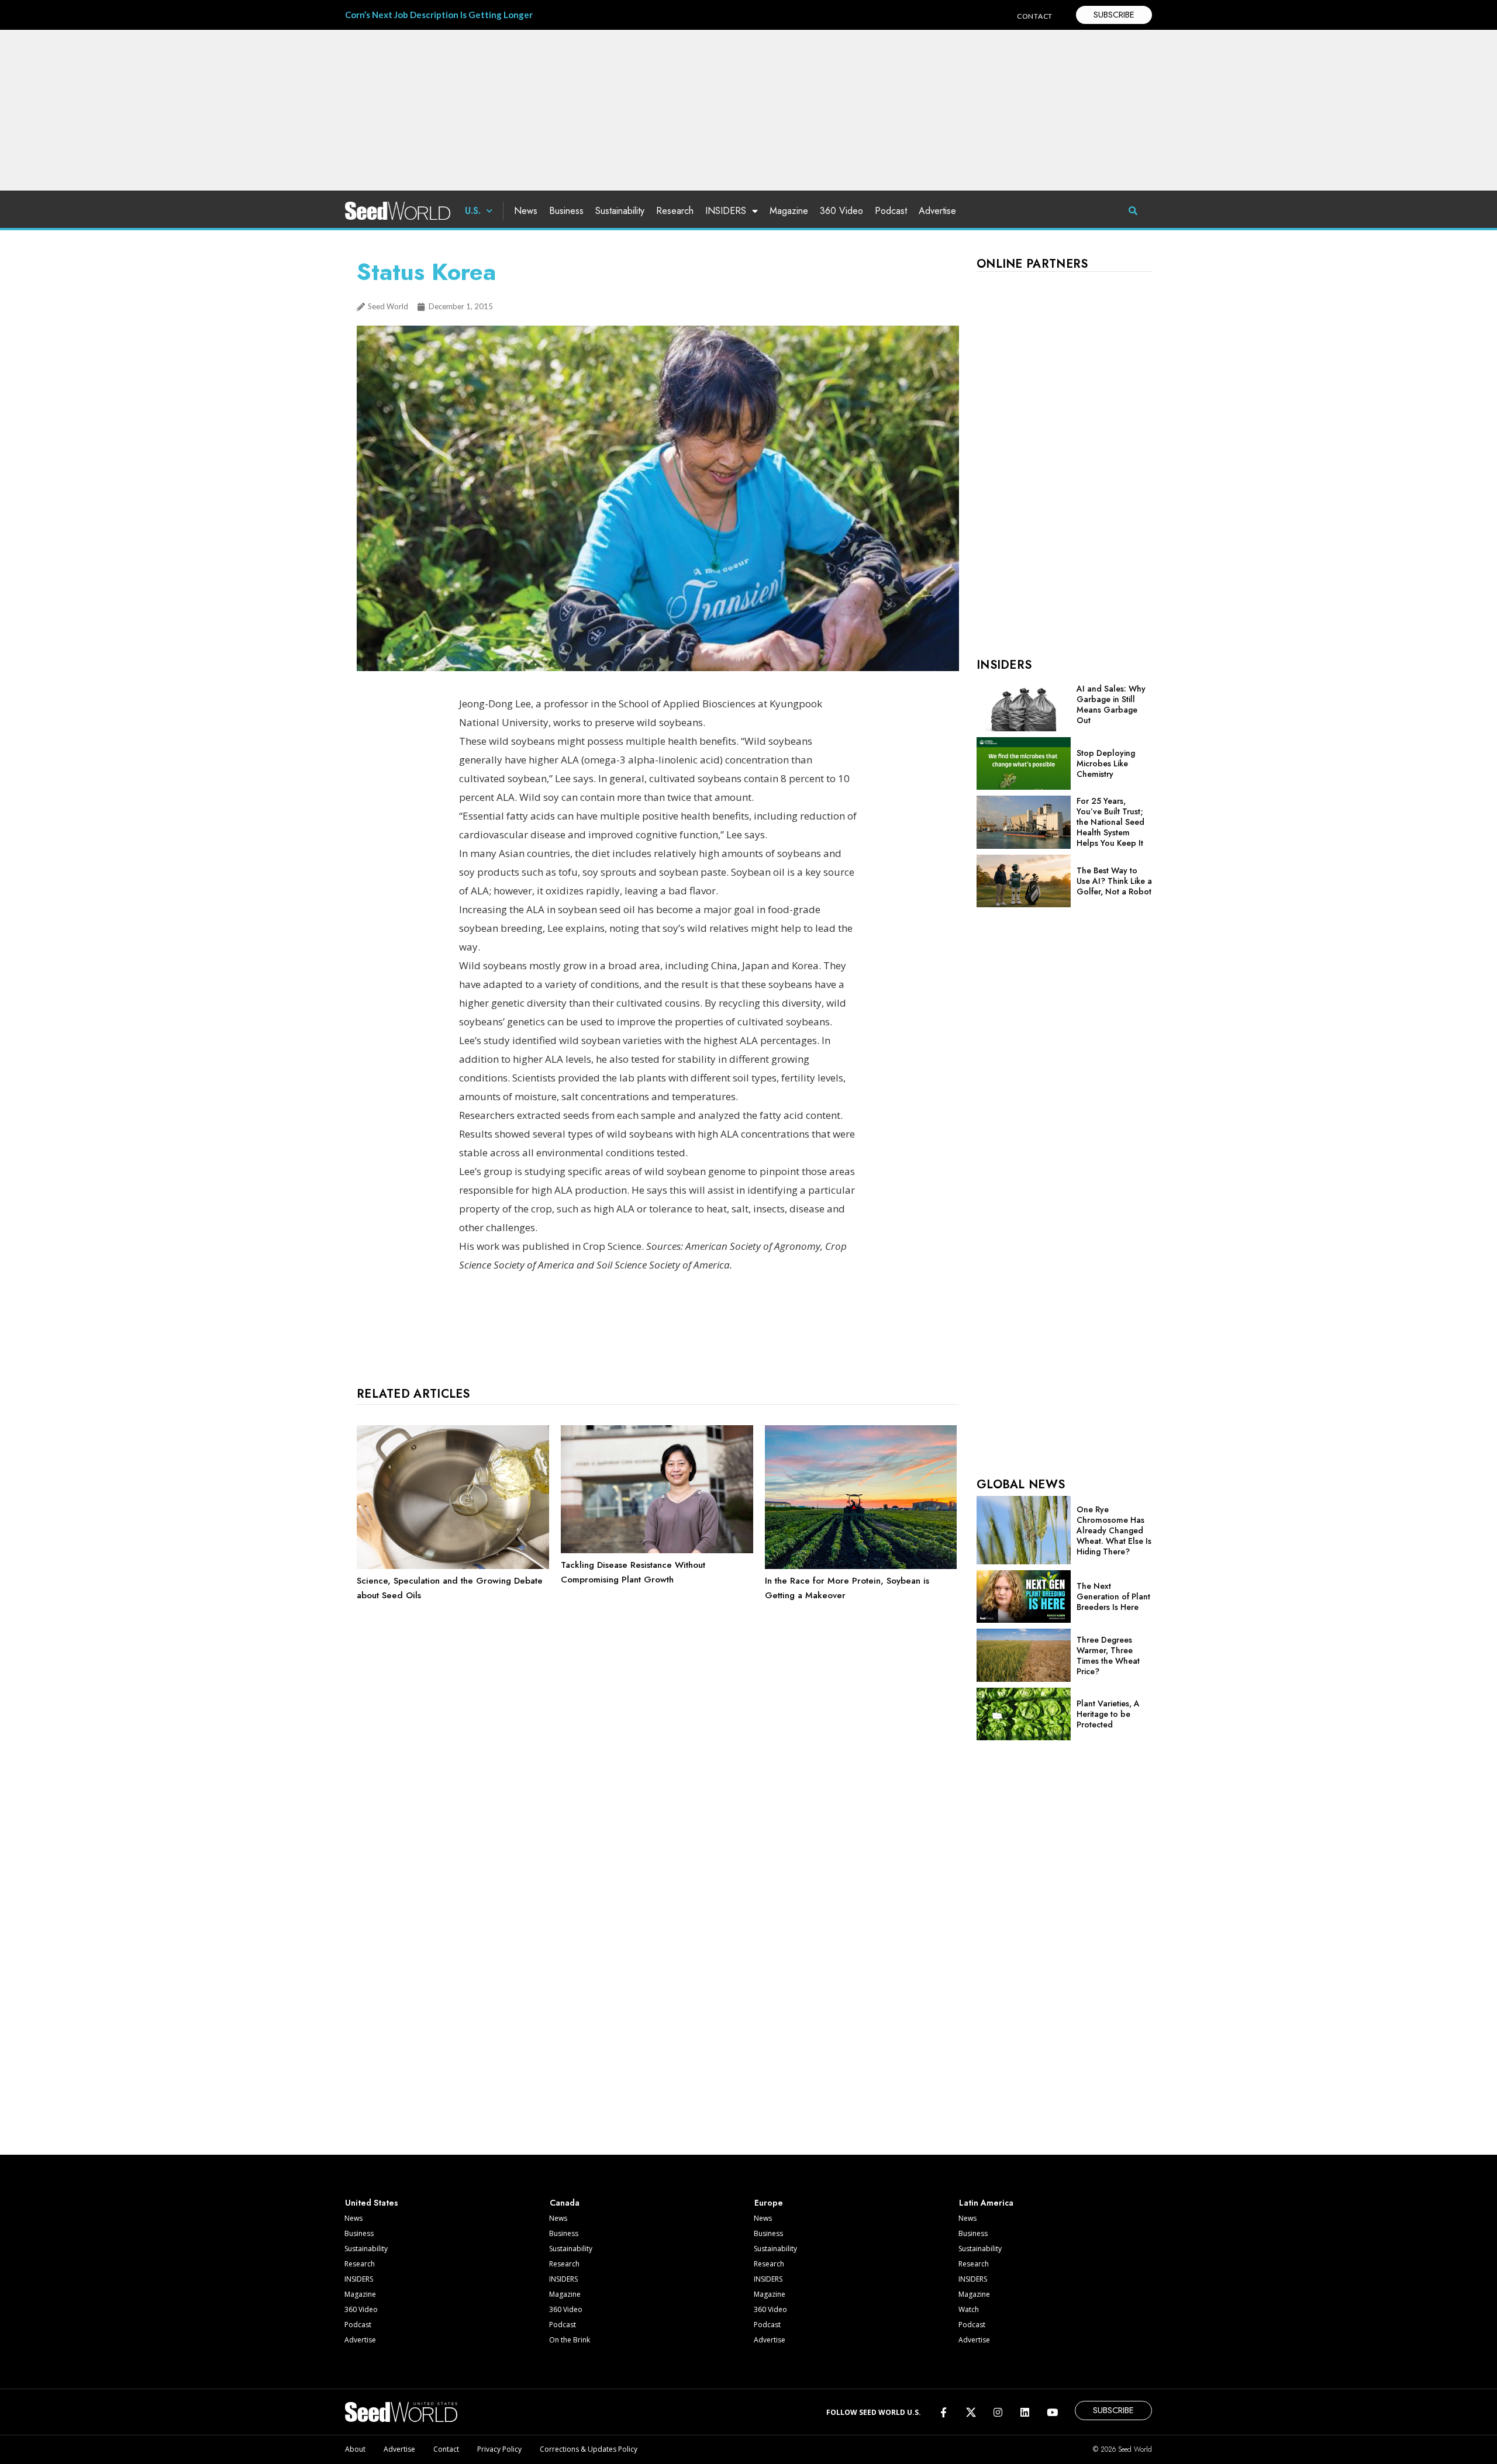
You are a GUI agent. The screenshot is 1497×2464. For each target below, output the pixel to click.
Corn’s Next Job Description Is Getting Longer (439, 15)
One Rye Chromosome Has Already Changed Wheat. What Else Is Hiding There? (1114, 1530)
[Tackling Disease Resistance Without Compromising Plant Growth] (657, 1550)
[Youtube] (1052, 2412)
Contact (446, 2449)
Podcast (891, 211)
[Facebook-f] (944, 2412)
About (355, 2449)
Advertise (937, 211)
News (526, 211)
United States (372, 2203)
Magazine (789, 211)
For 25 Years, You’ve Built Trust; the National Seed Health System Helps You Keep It (1110, 822)
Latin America (986, 2203)
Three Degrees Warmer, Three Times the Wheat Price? (1108, 1656)
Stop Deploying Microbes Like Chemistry (1106, 763)
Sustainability (620, 211)
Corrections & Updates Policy (589, 2449)
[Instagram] (998, 2412)
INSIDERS (726, 211)
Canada (565, 2203)
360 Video (841, 211)
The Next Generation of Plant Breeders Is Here (1113, 1596)
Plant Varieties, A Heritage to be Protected (1108, 1714)
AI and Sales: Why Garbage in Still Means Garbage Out (1111, 704)
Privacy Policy (499, 2449)
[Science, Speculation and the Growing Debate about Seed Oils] (453, 1566)
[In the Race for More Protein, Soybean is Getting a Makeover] (861, 1566)
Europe (769, 2203)
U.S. (473, 211)
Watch (969, 2309)
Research (675, 211)
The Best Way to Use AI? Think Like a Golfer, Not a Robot (1114, 881)
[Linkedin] (1025, 2412)
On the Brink (570, 2340)
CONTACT (1035, 16)
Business (566, 211)
